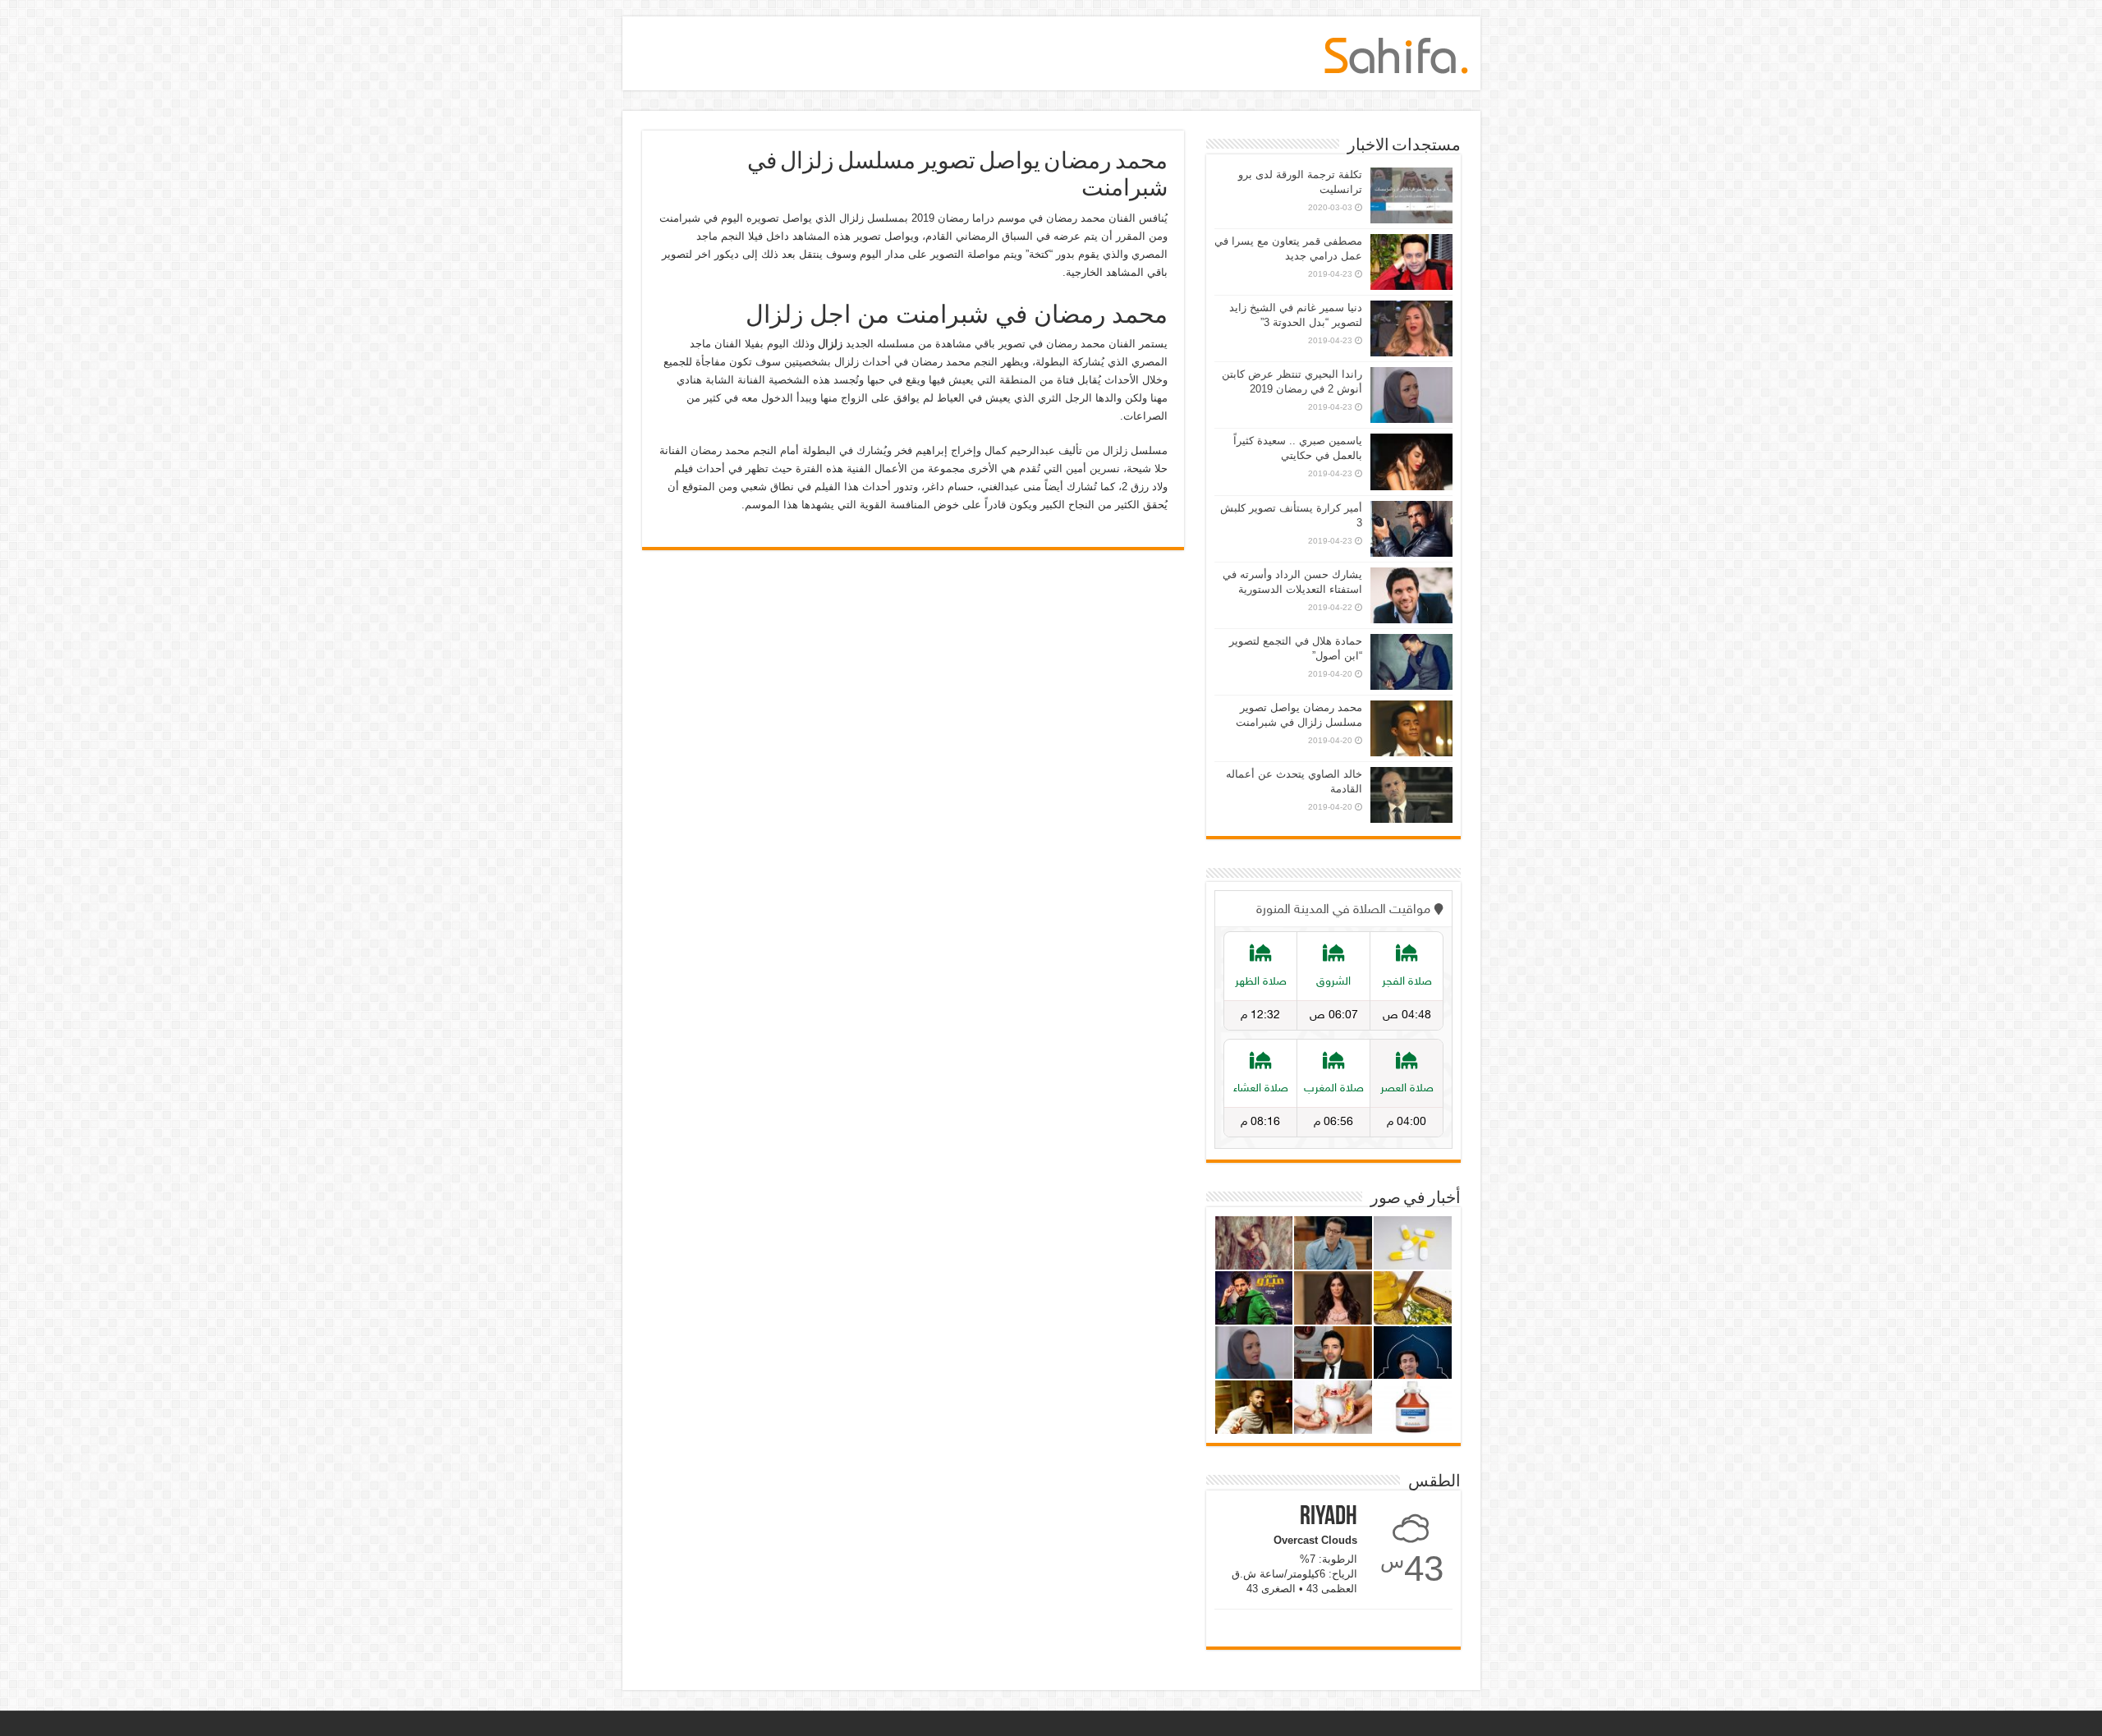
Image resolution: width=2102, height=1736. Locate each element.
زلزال (830, 344)
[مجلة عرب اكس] (1396, 53)
